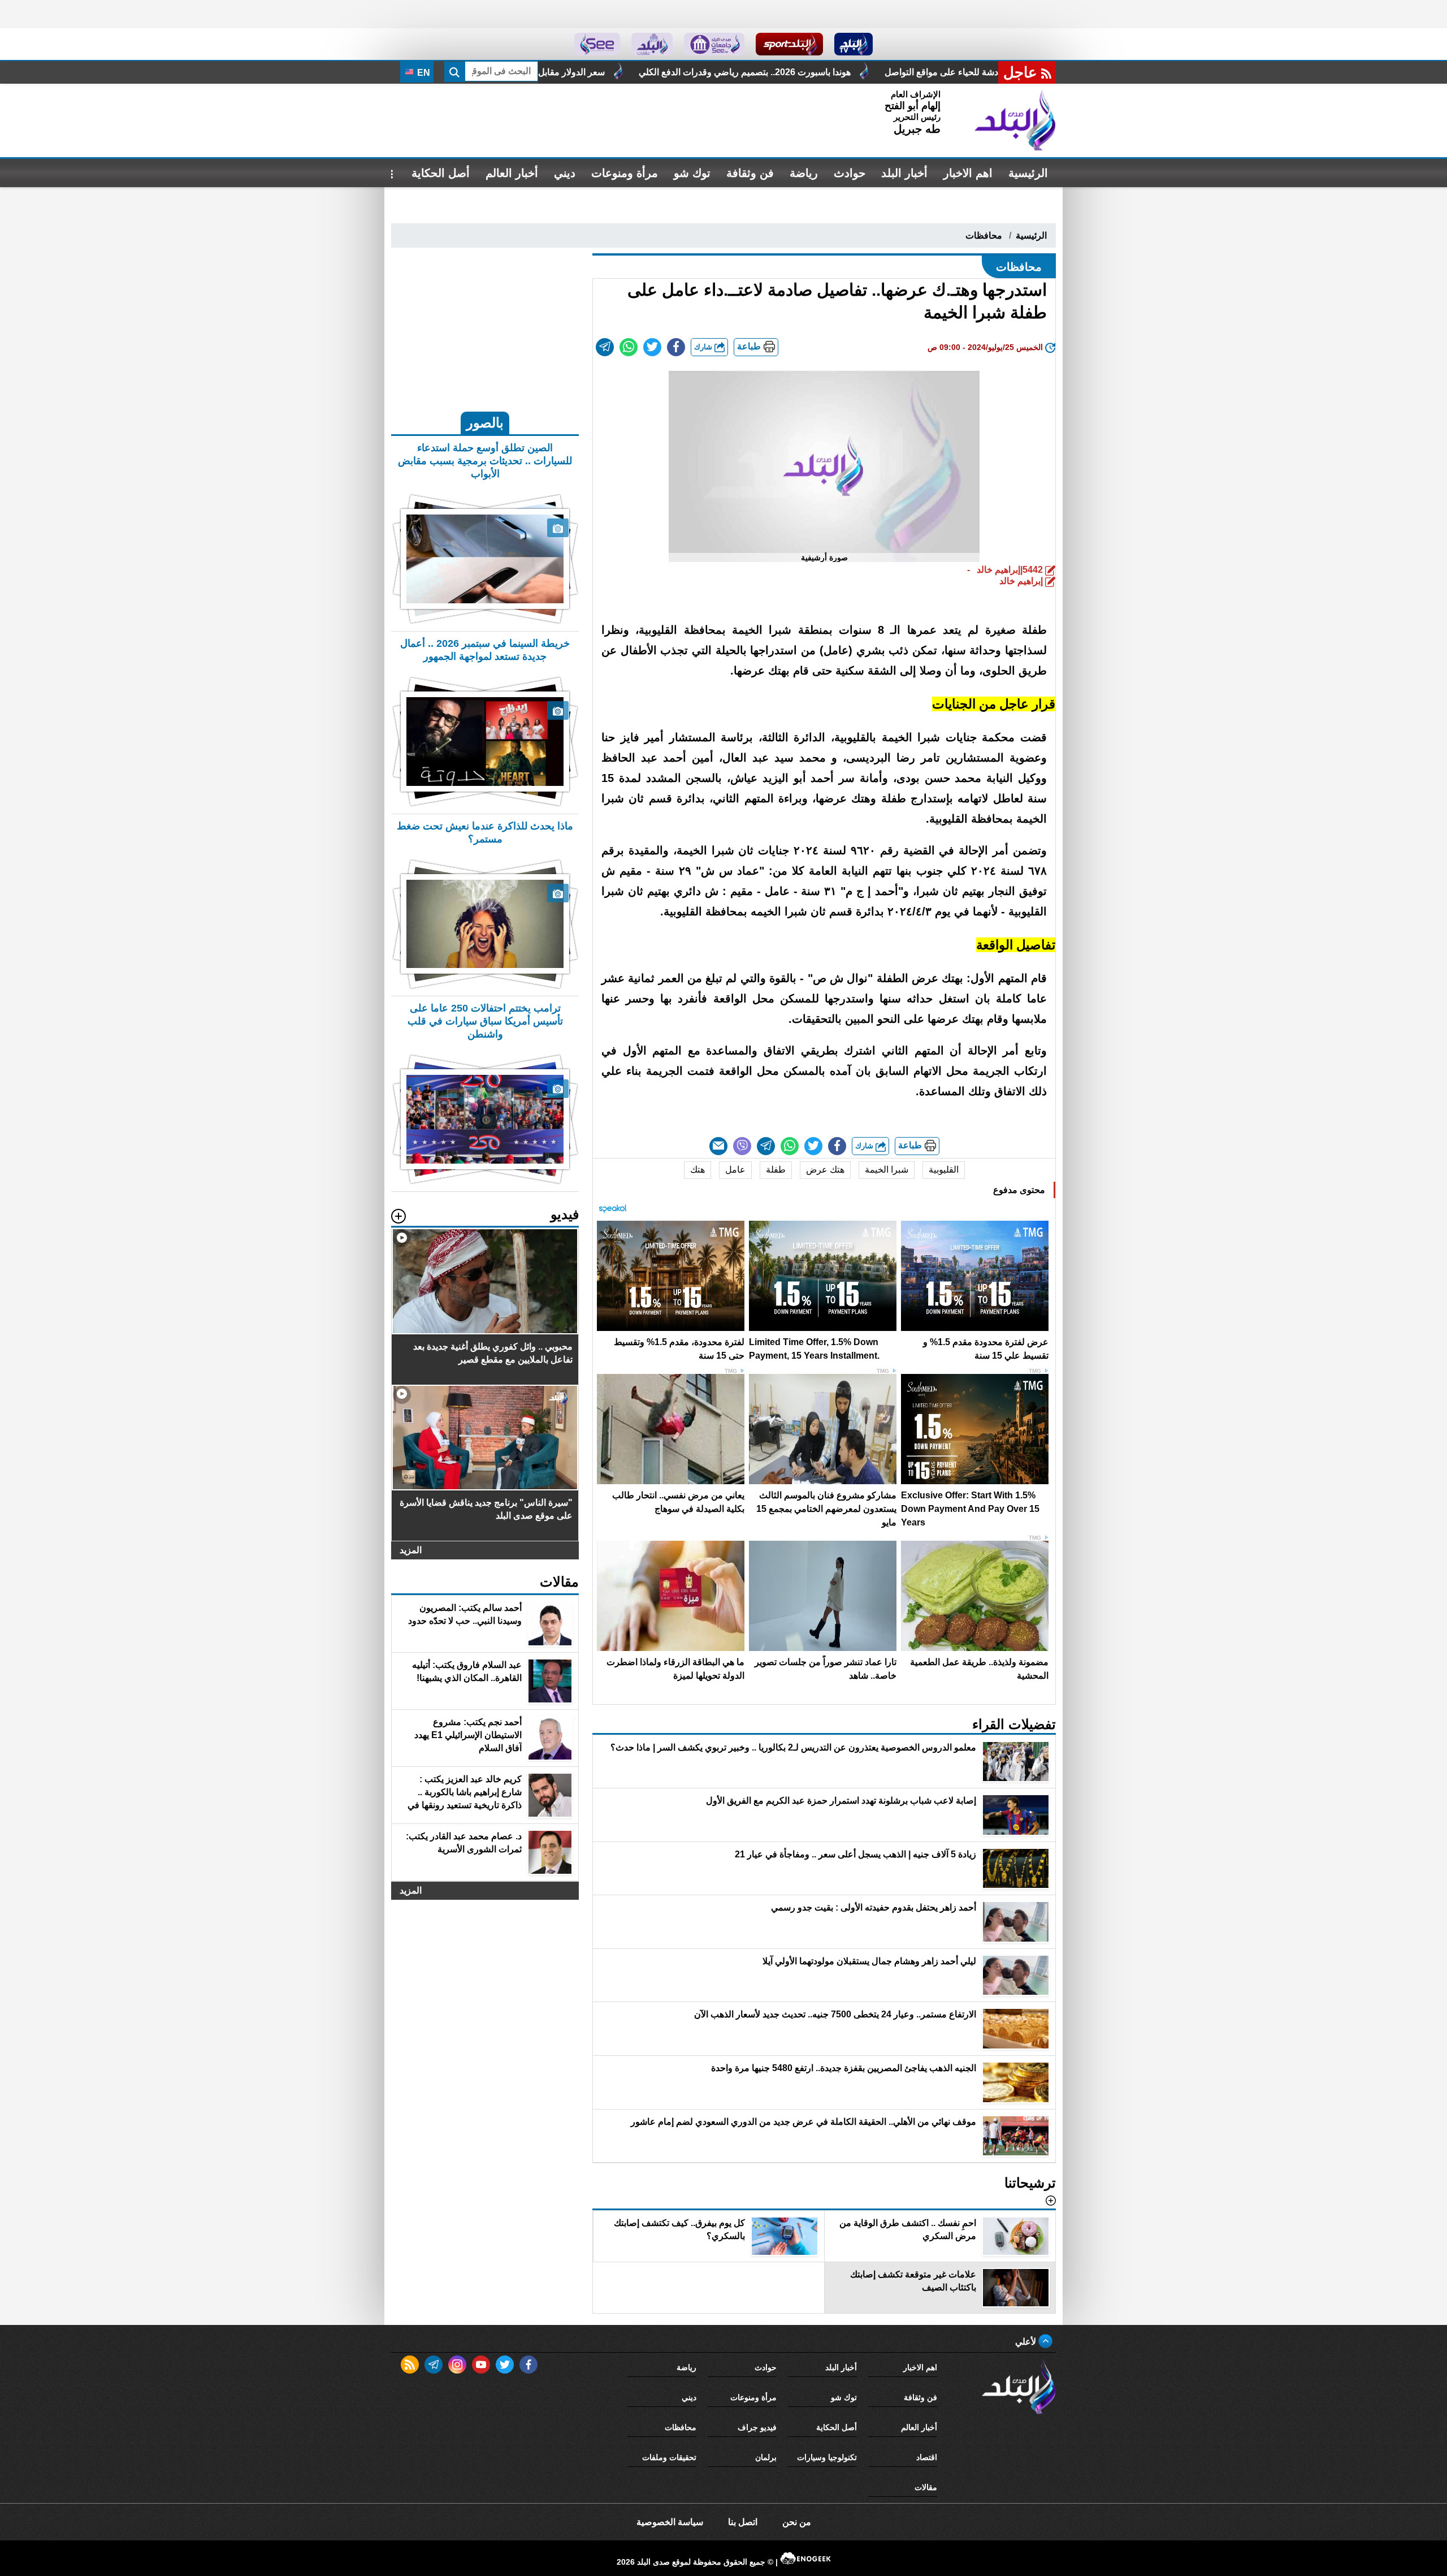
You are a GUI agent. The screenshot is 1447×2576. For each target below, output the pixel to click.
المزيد (411, 1550)
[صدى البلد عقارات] (652, 44)
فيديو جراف (757, 2427)
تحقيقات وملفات (669, 2457)
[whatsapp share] (629, 347)
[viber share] (742, 1146)
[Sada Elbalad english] (597, 44)
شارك (704, 347)
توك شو (692, 173)
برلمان (766, 2457)
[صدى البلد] (1015, 120)
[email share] (605, 347)
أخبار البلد (904, 173)
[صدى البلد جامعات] (714, 44)
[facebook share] (676, 347)
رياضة (804, 173)
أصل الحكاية (441, 173)
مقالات (926, 2487)
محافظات (984, 235)
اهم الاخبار (968, 173)
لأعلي (1027, 2342)
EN (423, 73)
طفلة (776, 1170)
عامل (735, 1170)
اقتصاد (927, 2457)
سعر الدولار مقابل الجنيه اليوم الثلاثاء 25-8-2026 (725, 72)
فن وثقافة (750, 173)
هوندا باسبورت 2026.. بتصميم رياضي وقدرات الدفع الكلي (954, 72)
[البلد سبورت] (789, 44)
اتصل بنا (743, 2522)
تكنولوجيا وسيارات (827, 2457)
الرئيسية (1028, 173)
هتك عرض (825, 1170)
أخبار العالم (512, 173)
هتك (697, 1170)
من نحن (797, 2522)
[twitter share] (652, 347)
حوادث (850, 173)
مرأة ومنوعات (625, 173)
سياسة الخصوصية (670, 2522)
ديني (565, 173)
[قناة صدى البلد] (854, 44)
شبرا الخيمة (887, 1170)
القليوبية (944, 1170)
